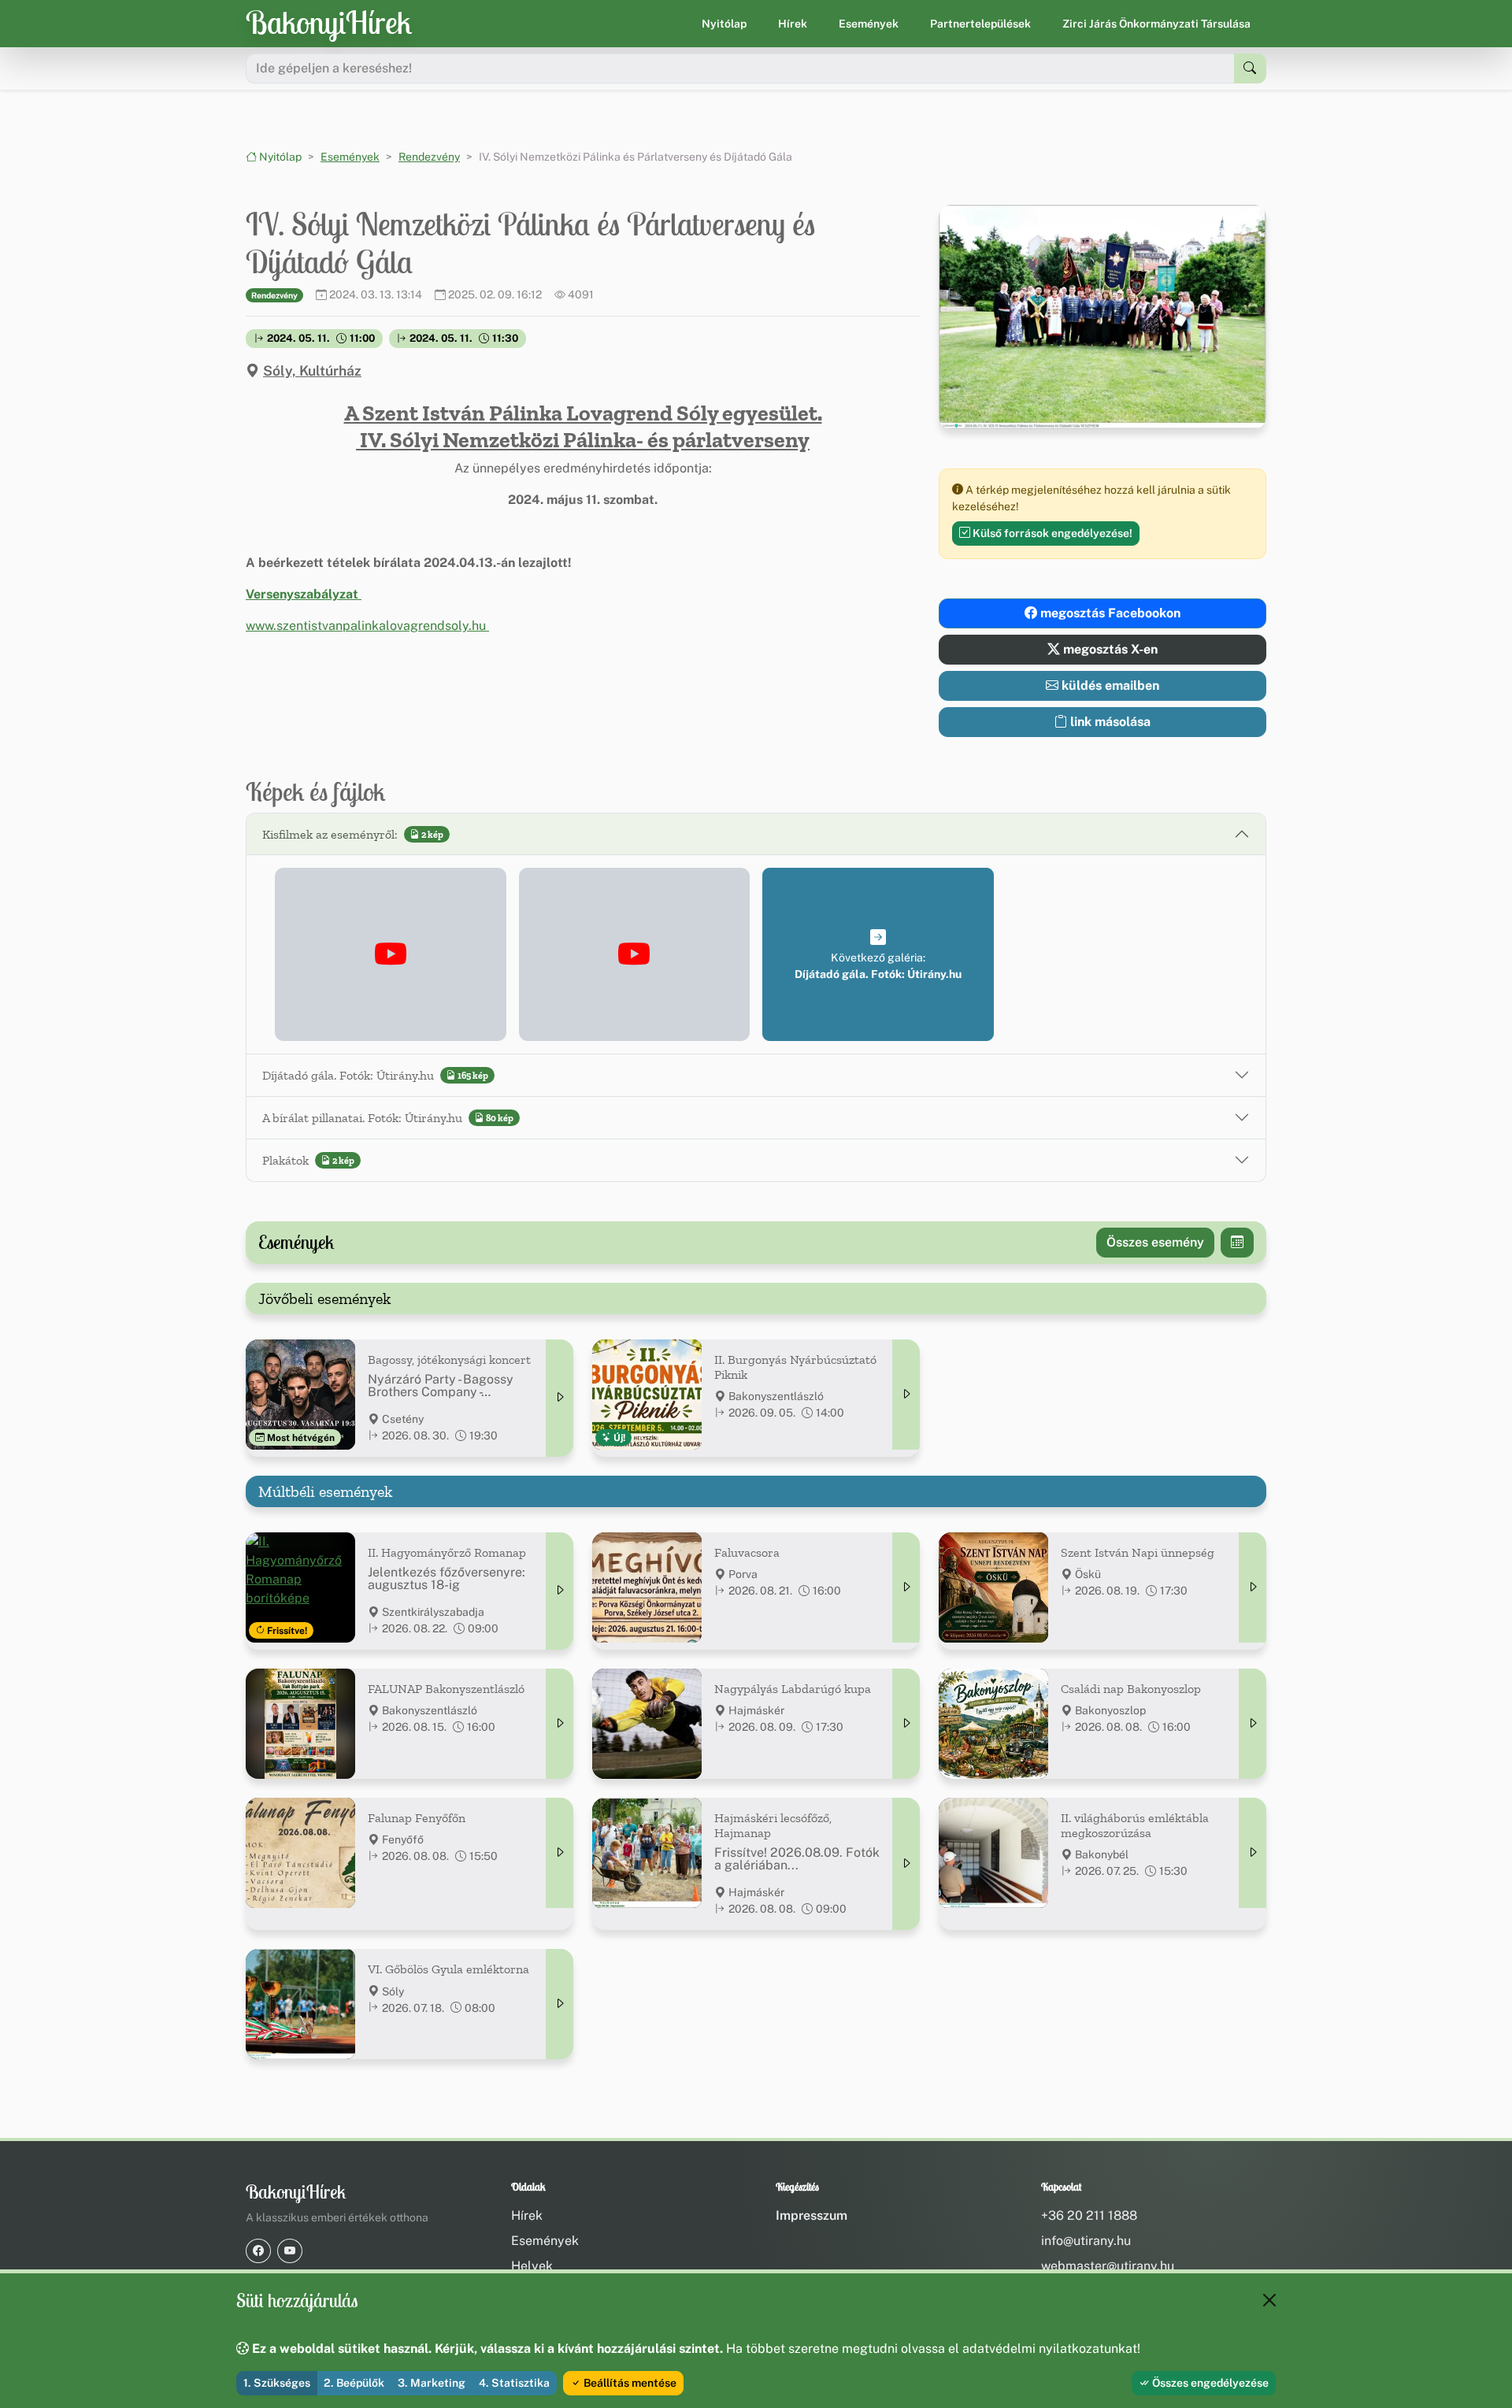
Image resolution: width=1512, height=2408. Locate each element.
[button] (391, 954)
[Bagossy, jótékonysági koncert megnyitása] (560, 1398)
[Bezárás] (1269, 2300)
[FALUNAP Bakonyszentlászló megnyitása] (560, 1724)
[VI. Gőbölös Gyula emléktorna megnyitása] (560, 2004)
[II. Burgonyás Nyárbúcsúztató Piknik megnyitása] (906, 1395)
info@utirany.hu (1086, 2241)
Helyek (532, 2266)
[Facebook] (258, 2251)
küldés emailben (1109, 685)
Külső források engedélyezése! (1051, 533)
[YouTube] (290, 2251)
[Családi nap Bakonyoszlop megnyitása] (1253, 1724)
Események (869, 24)
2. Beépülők (354, 2383)
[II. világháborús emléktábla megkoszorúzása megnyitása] (1253, 1853)
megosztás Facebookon (1109, 613)
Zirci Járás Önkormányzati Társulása (1156, 24)
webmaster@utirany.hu (1108, 2266)
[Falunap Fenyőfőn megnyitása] (560, 1853)
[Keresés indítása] (1250, 69)
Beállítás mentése (629, 2383)
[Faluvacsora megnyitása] (906, 1587)
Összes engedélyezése (1209, 2383)
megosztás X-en (1109, 649)
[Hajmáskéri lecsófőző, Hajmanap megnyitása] (906, 1864)
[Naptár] (1237, 1243)
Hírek (793, 24)
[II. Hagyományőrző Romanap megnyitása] (560, 1591)
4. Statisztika (514, 2383)
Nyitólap (724, 24)
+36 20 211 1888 (1089, 2215)
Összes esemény (1155, 1242)
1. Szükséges (277, 2383)
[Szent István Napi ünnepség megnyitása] (1253, 1587)
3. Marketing (432, 2383)
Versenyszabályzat (304, 594)
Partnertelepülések (980, 24)
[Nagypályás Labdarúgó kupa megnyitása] (906, 1724)
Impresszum (812, 2215)
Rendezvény (429, 157)
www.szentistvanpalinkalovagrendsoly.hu (367, 626)
